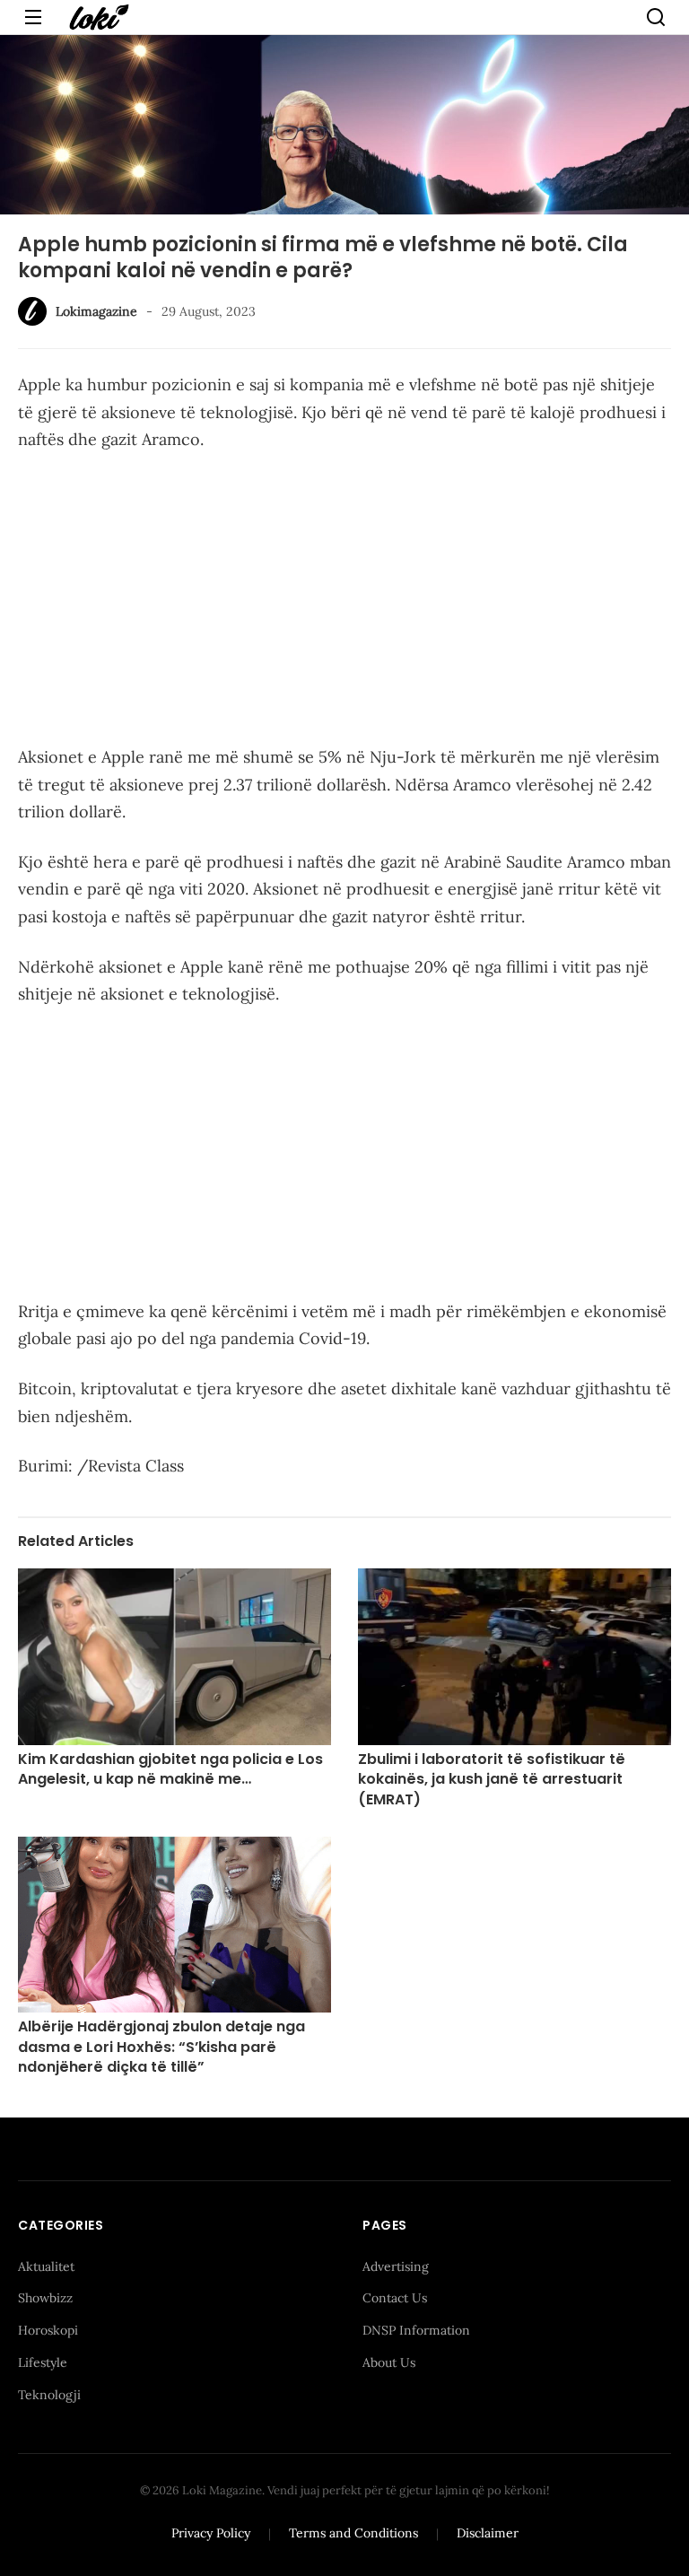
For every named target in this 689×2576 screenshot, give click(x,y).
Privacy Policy (211, 2533)
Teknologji (49, 2395)
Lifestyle (43, 2362)
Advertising (396, 2266)
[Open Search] (656, 17)
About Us (389, 2362)
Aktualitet (46, 2266)
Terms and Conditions (353, 2533)
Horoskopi (48, 2330)
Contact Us (395, 2298)
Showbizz (45, 2298)
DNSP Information (416, 2330)
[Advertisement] (344, 602)
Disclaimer (488, 2533)
